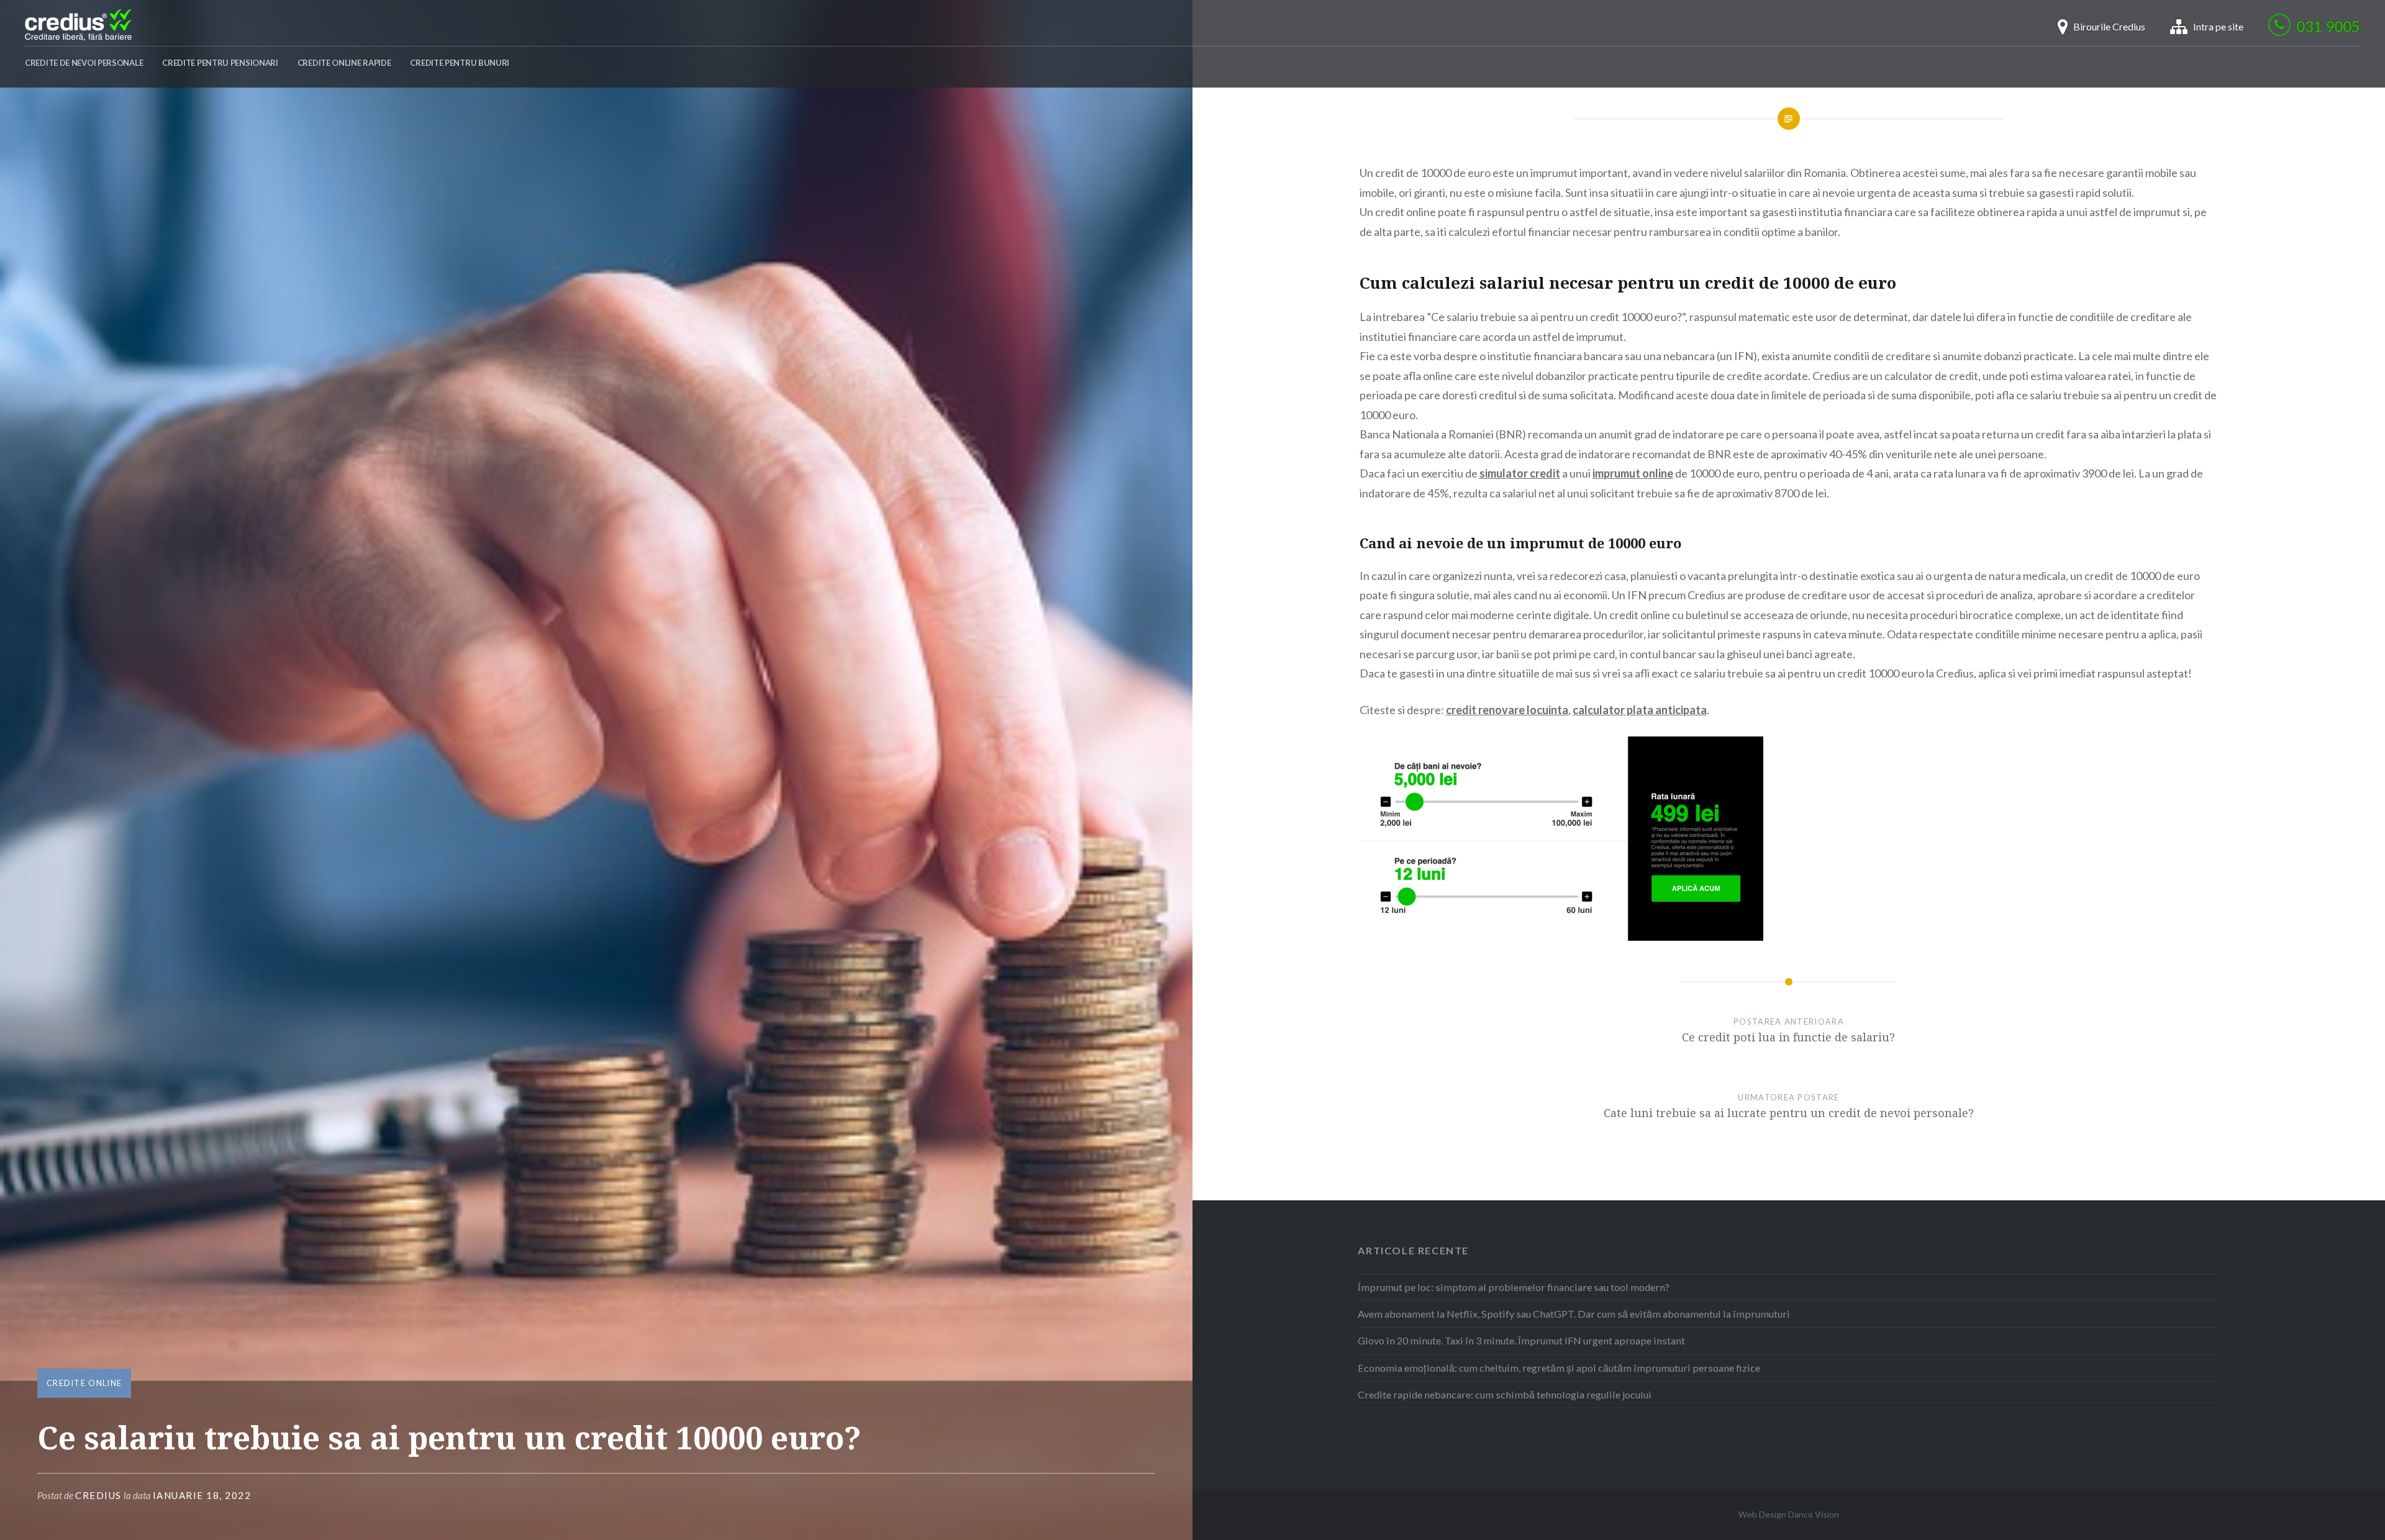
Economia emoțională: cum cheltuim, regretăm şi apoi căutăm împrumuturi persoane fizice (1559, 1368)
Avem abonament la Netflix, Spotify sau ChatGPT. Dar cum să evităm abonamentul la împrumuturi (1574, 1314)
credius (98, 1495)
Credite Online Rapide (344, 63)
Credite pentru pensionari (220, 63)
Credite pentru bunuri (460, 63)
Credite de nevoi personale (84, 63)
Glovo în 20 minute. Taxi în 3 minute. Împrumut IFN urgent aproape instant (1521, 1340)
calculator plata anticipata (1640, 710)
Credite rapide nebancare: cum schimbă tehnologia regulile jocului (1505, 1394)
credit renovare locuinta (1507, 710)
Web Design (1762, 1514)
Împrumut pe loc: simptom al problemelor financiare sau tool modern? (1514, 1287)
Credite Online (84, 1383)
